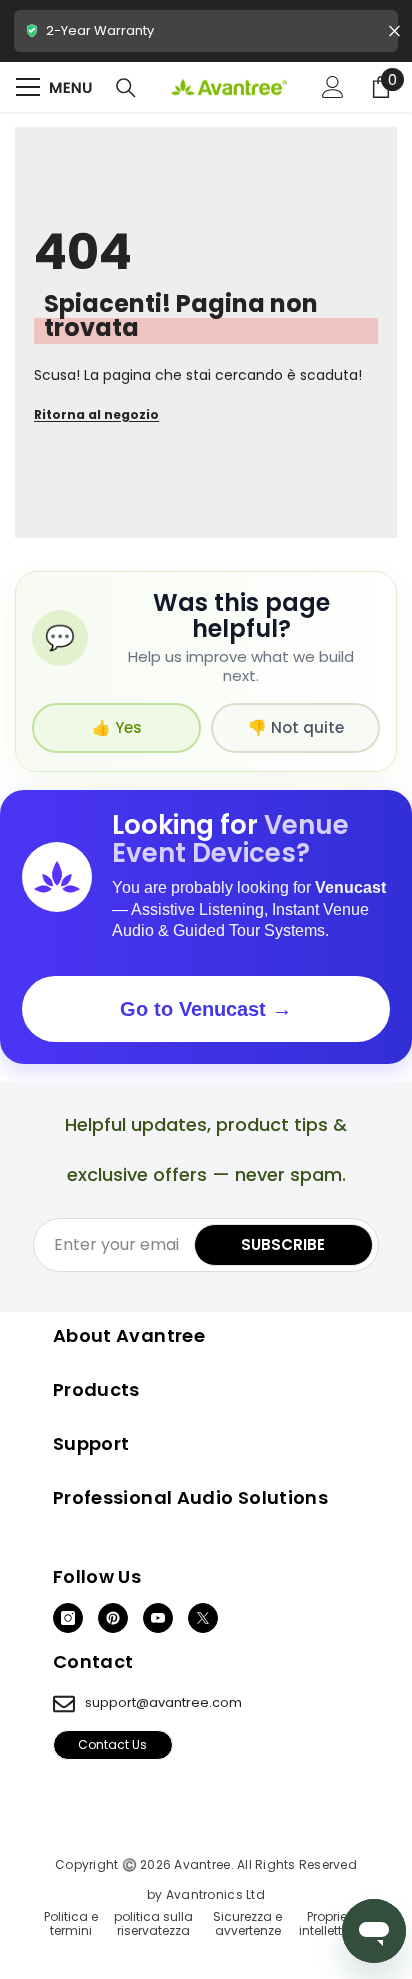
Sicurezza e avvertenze (247, 1924)
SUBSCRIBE (283, 1244)
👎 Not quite (296, 727)
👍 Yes (117, 727)
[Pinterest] (113, 1618)
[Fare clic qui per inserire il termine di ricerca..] (126, 88)
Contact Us (112, 1744)
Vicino (394, 31)
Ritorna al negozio (96, 415)
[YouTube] (158, 1618)
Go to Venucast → (206, 1009)
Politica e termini (71, 1924)
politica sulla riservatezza (153, 1924)
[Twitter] (203, 1618)
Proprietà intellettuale (334, 1924)
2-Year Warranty (206, 36)
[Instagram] (68, 1618)
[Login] (333, 87)
